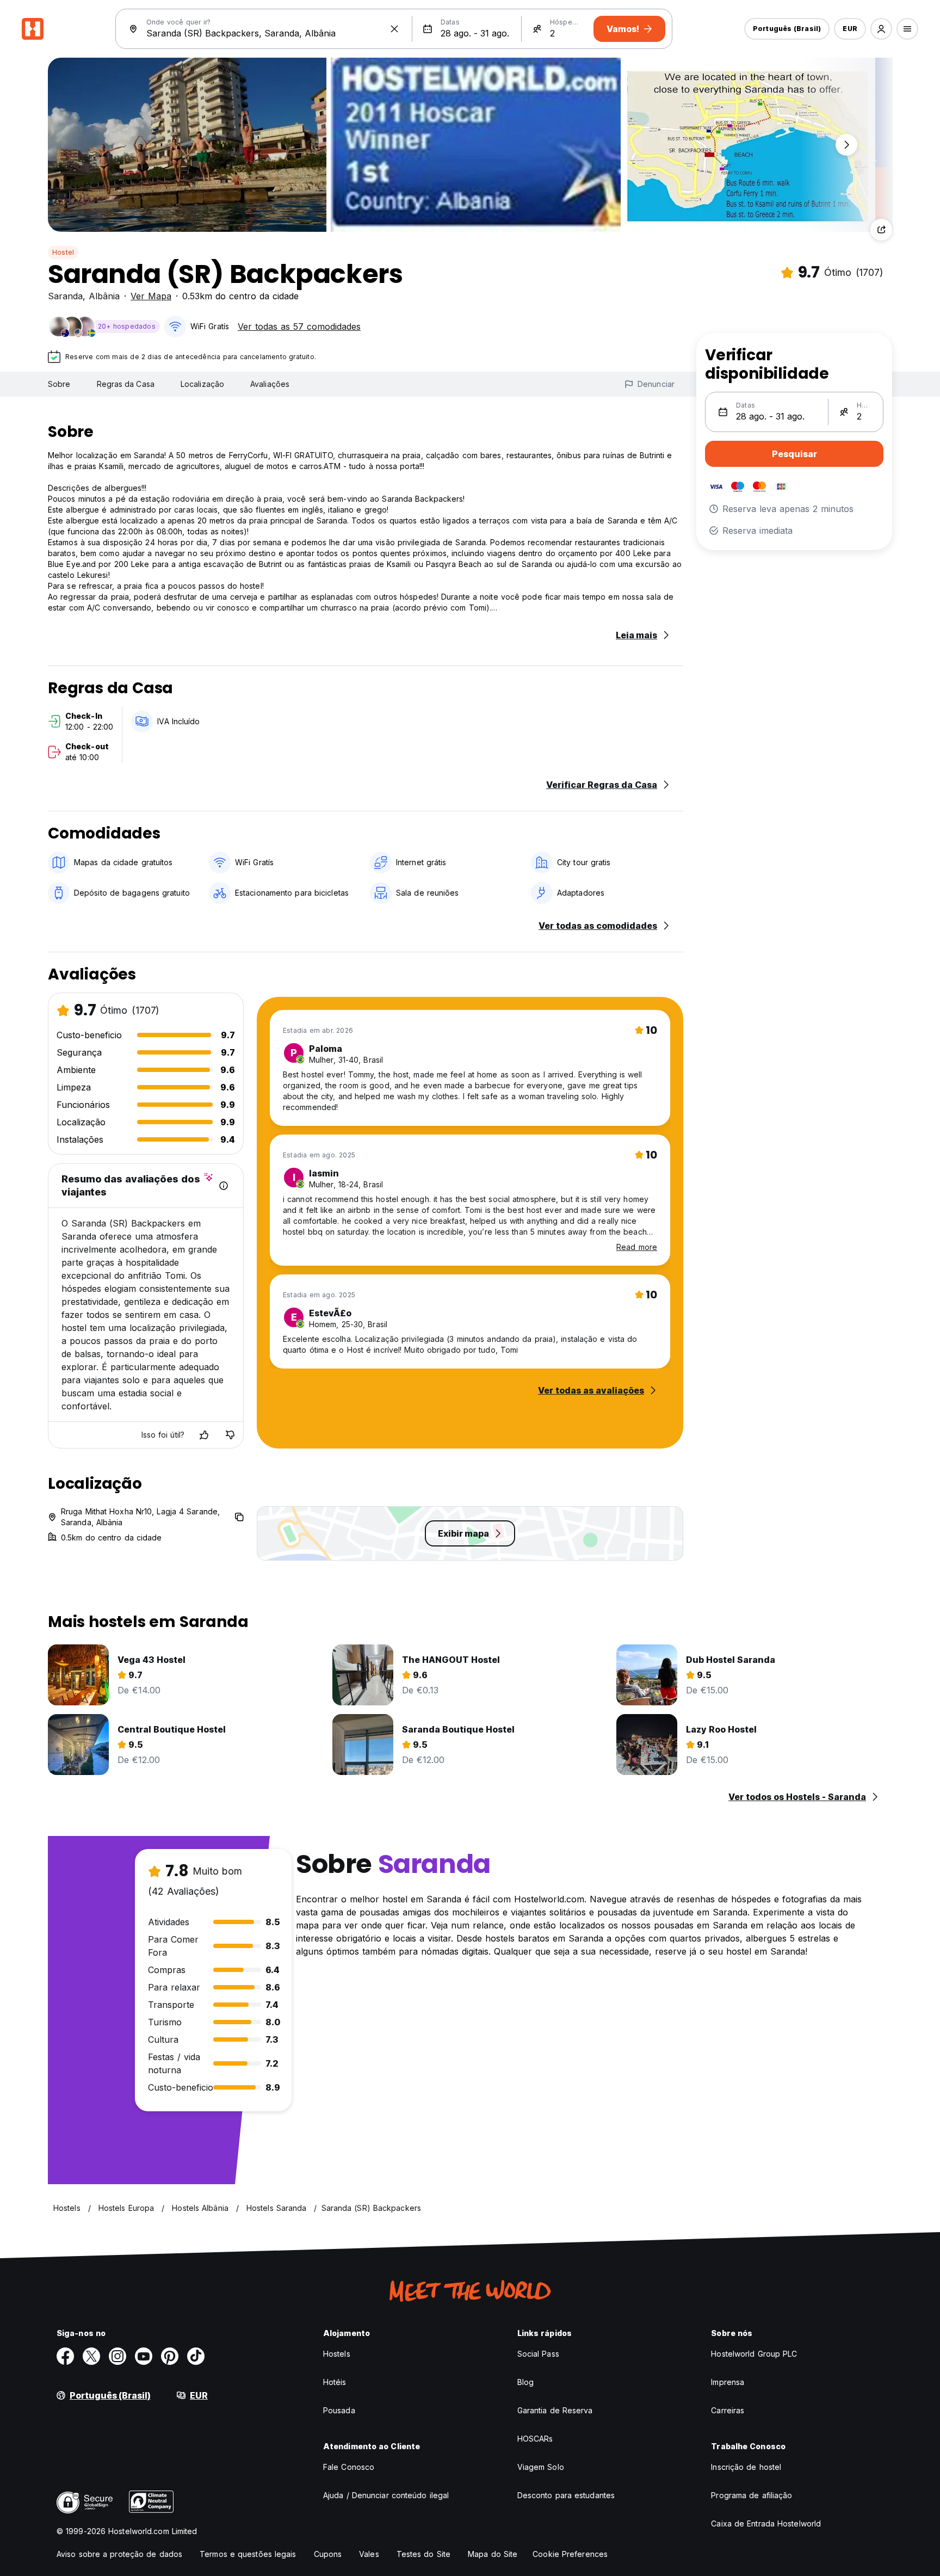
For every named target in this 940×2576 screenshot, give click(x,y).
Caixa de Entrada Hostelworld (766, 2523)
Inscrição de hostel (746, 2467)
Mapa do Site (493, 2554)
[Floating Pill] (846, 145)
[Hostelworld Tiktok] (196, 2356)
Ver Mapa (151, 296)
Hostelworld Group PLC (754, 2354)
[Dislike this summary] (230, 1435)
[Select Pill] (881, 29)
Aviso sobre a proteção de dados (119, 2554)
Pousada (339, 2410)
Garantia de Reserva (555, 2410)
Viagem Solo (541, 2467)
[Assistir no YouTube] (144, 2356)
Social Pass (538, 2354)
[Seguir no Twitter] (91, 2356)
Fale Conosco (349, 2467)
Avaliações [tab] (270, 384)
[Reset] (394, 29)
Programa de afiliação (752, 2495)
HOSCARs (535, 2439)
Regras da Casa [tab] (126, 384)
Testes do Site (423, 2554)
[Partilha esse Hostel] (881, 230)
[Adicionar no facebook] (65, 2356)
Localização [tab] (202, 384)
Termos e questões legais (248, 2554)
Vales (369, 2554)
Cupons (328, 2554)
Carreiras (728, 2410)
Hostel (63, 252)
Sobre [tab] (59, 384)
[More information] (224, 1186)
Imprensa (728, 2382)
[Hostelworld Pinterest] (170, 2356)
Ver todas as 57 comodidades (299, 326)
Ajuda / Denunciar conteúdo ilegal (386, 2495)
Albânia (104, 296)
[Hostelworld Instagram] (117, 2356)
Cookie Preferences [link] (570, 2554)
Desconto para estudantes (566, 2495)
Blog (525, 2382)
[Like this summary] (204, 1435)
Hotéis (335, 2382)
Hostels (337, 2354)
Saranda (65, 296)
